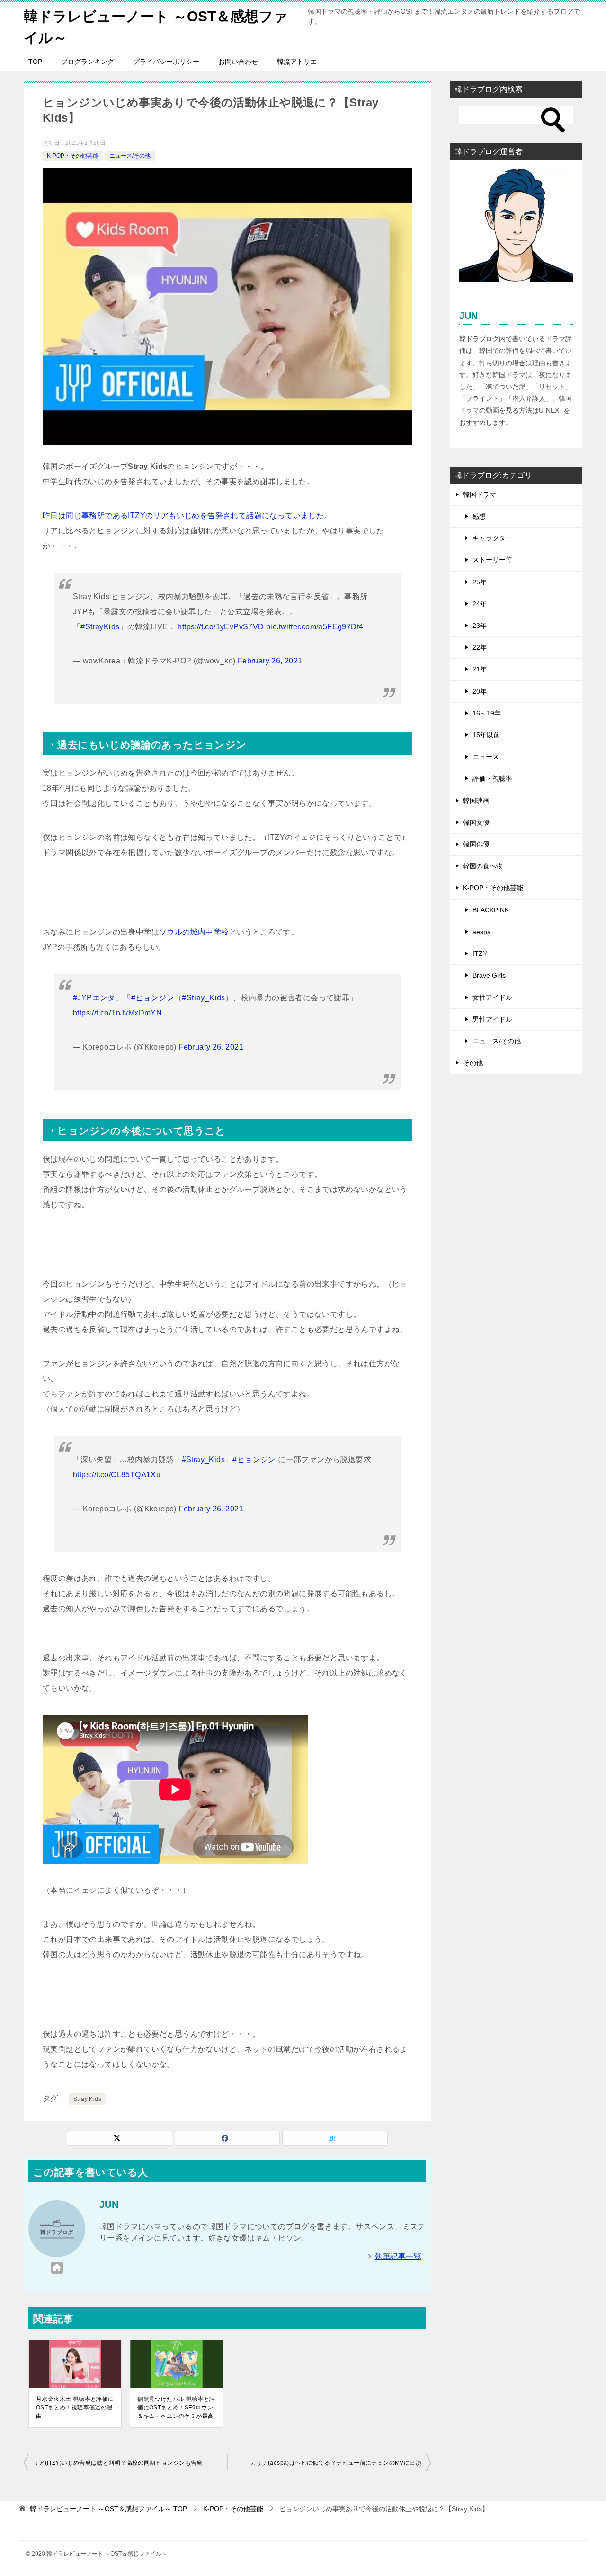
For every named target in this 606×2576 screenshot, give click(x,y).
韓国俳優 (476, 844)
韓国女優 (476, 822)
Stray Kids (87, 2099)
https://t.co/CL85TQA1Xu (117, 1475)
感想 (479, 516)
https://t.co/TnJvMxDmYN (117, 1013)
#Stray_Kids (203, 998)
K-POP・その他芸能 (73, 156)
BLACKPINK (491, 910)
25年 (480, 582)
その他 (473, 1063)
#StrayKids (100, 627)
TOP (35, 62)
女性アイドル (492, 997)
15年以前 (486, 735)
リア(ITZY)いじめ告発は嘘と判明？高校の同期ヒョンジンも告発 (118, 2463)
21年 (480, 669)
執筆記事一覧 (398, 2256)
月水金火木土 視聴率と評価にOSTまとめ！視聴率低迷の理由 (75, 2408)
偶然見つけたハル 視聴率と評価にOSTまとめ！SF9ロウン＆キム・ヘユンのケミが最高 (176, 2408)
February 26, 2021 (270, 661)
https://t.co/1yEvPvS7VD (221, 627)
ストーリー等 (492, 560)
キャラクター (492, 538)
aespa (482, 932)
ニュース (486, 757)
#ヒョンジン (153, 998)
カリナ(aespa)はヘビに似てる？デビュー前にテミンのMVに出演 (336, 2463)
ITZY (480, 953)
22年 (480, 647)
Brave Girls (489, 975)
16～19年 (487, 713)
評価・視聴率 (492, 778)
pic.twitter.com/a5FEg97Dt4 (315, 627)
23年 (480, 626)
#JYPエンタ (94, 998)
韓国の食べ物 (483, 866)
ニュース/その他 (130, 156)
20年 (480, 691)
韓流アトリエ (297, 62)
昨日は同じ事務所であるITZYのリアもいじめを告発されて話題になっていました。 (187, 516)
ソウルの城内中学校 (194, 932)
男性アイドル (492, 1019)
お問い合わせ (238, 62)
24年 (480, 604)
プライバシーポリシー (166, 62)
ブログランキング (88, 62)
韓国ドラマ (480, 494)
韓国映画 (476, 801)
